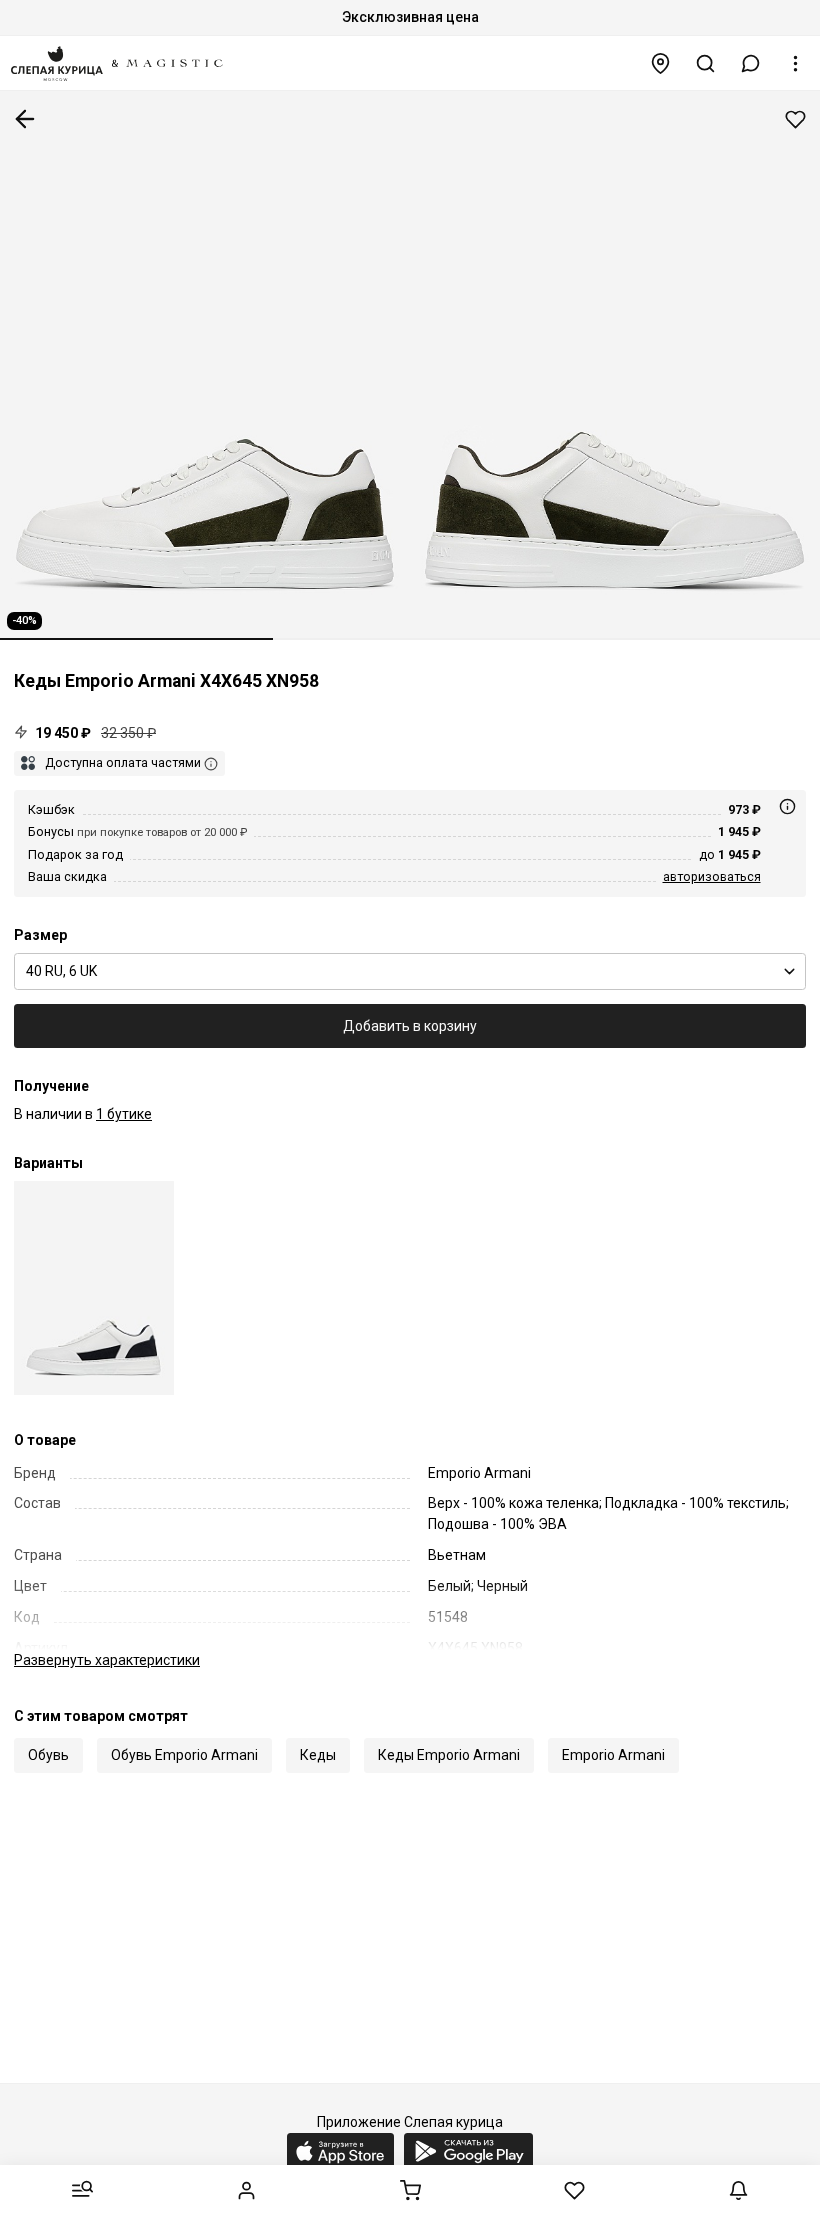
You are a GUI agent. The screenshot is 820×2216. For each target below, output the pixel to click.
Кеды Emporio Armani (449, 1755)
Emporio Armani (613, 1755)
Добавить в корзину (410, 1026)
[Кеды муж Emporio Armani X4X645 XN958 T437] (94, 1287)
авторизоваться (712, 876)
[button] (751, 63)
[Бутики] (661, 63)
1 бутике (124, 1114)
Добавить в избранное (795, 119)
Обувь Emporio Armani (184, 1755)
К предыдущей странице (25, 119)
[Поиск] (706, 63)
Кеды (318, 1755)
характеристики (107, 1660)
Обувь (48, 1755)
